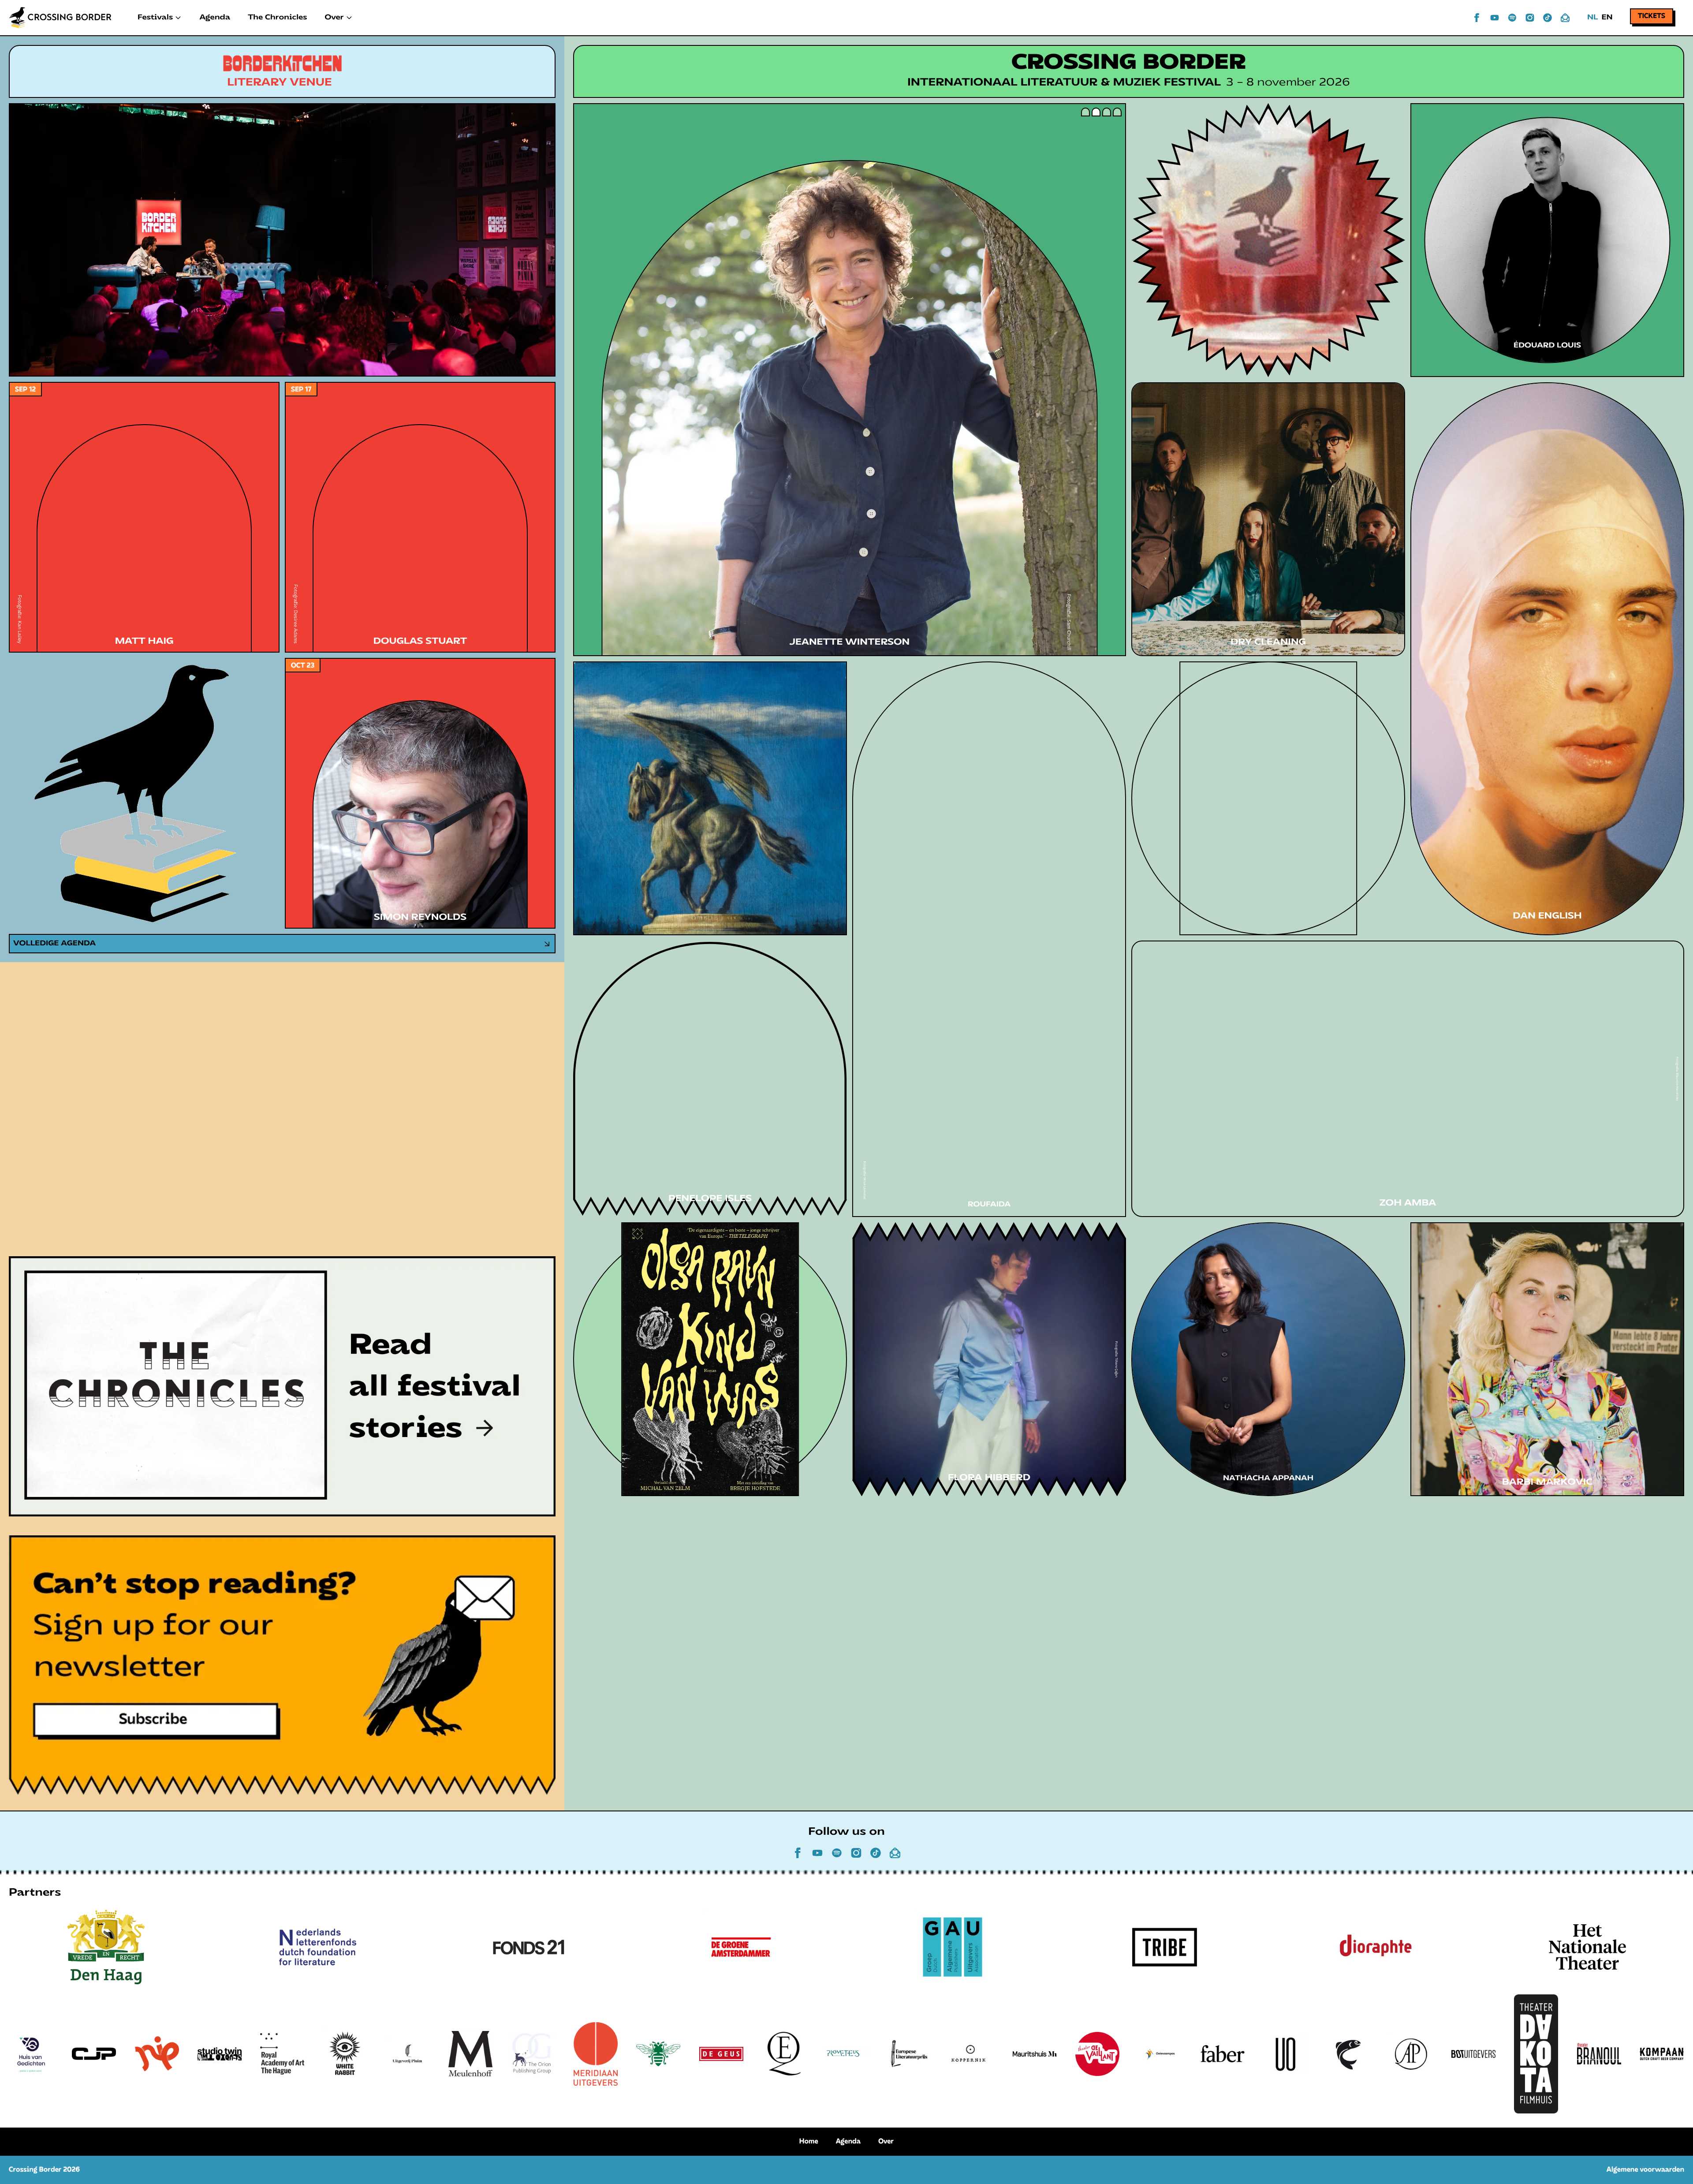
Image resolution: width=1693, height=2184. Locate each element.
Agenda (215, 18)
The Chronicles (277, 18)
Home (809, 2142)
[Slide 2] (1096, 112)
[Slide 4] (1117, 112)
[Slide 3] (1107, 112)
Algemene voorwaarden (1645, 2170)
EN (1607, 18)
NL (1592, 18)
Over (886, 2142)
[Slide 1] (1085, 112)
